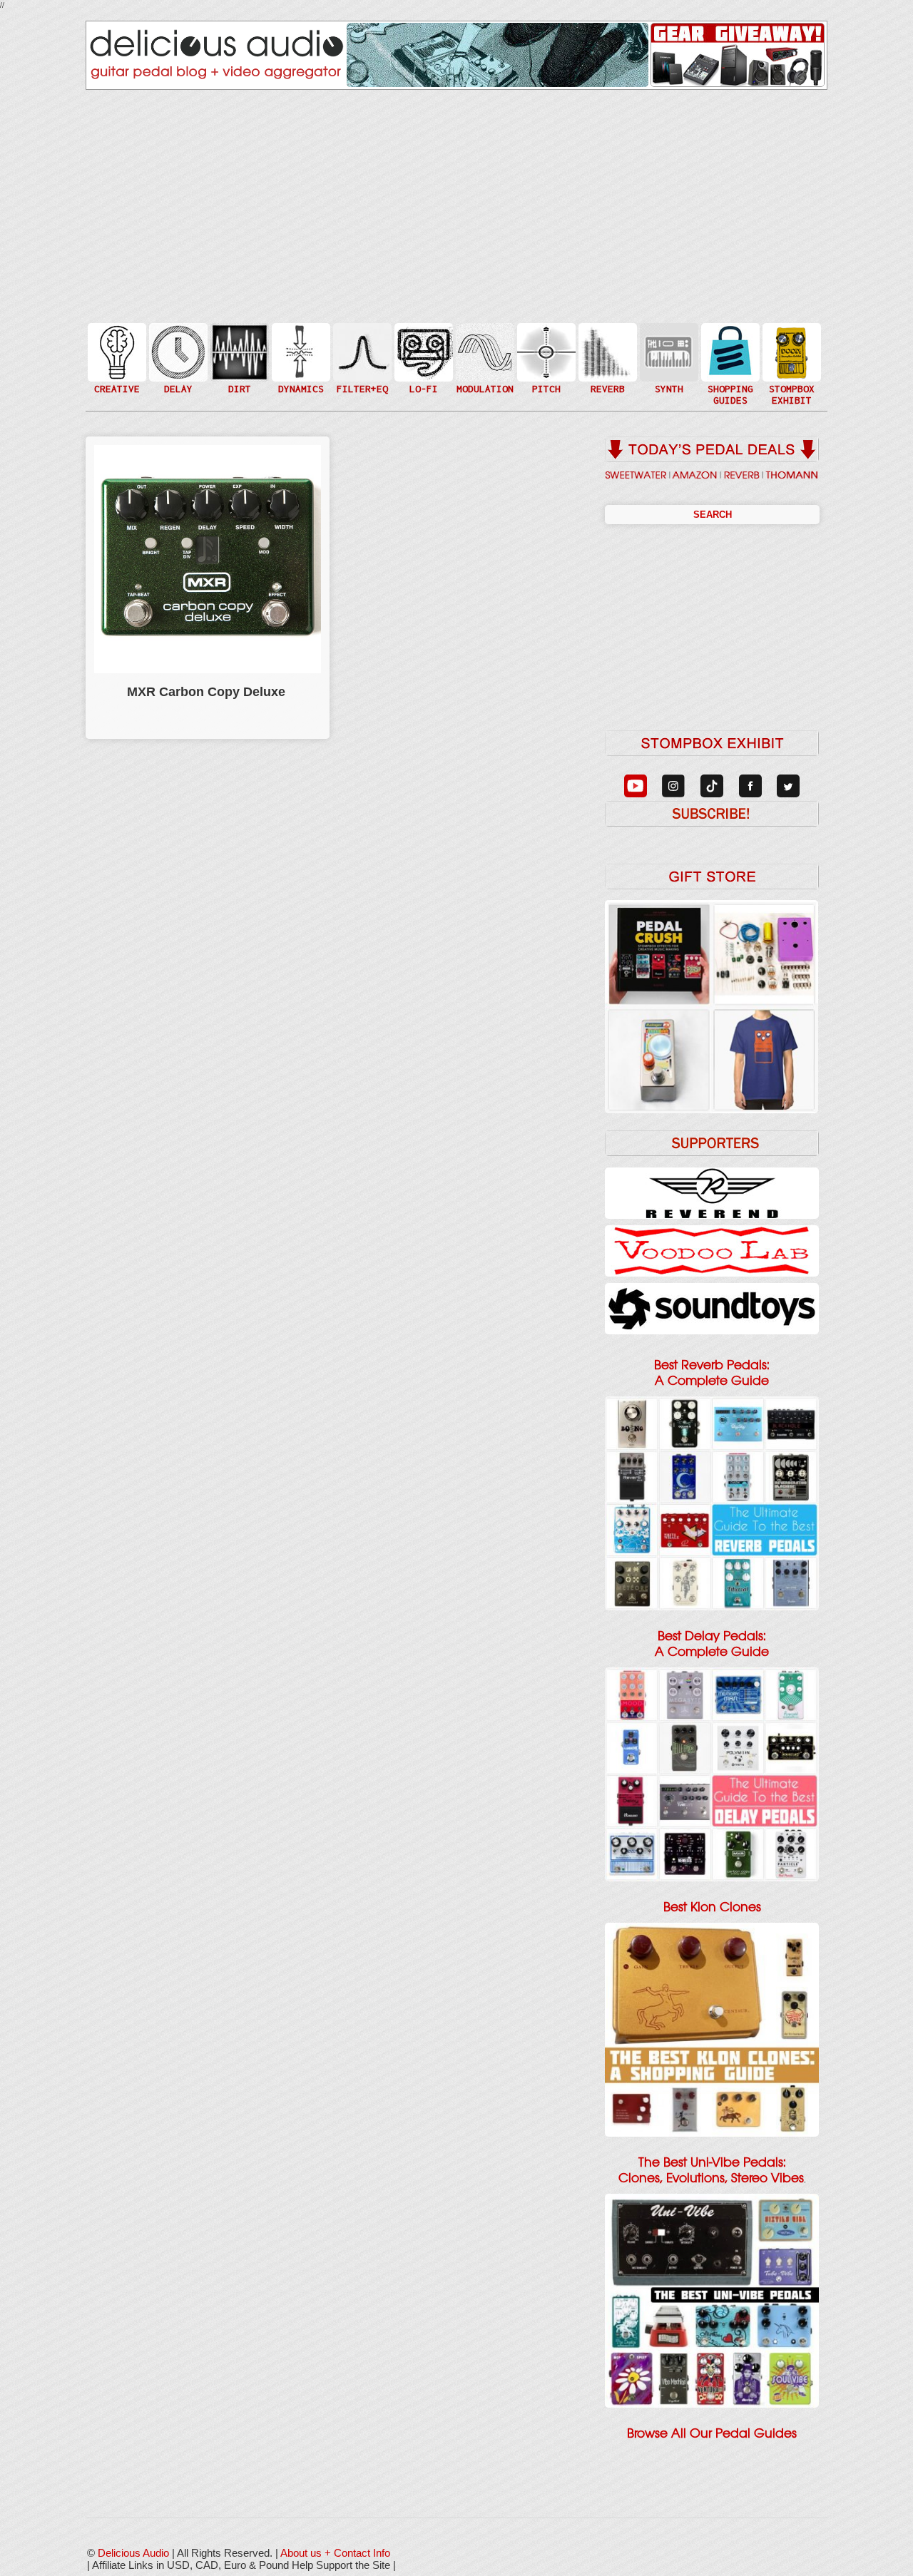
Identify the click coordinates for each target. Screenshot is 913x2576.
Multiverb (606, 343)
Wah (361, 380)
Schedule (790, 366)
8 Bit (422, 373)
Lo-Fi (422, 358)
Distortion (238, 343)
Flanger (484, 351)
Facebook (790, 380)
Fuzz (238, 358)
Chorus (484, 336)
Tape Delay (177, 366)
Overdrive (238, 373)
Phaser (484, 366)
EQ (361, 351)
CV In (668, 343)
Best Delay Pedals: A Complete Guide (712, 1644)
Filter (361, 366)
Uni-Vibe (484, 395)
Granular (668, 358)
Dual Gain (238, 388)
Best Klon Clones (712, 1907)
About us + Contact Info (335, 2553)
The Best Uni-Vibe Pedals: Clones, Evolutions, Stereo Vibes (711, 2170)
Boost (300, 351)
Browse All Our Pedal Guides (712, 2433)
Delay (177, 351)
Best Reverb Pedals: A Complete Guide (712, 1373)
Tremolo (484, 380)
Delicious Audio (133, 2553)
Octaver (545, 380)
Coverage (790, 351)
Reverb (606, 358)
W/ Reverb (177, 380)
